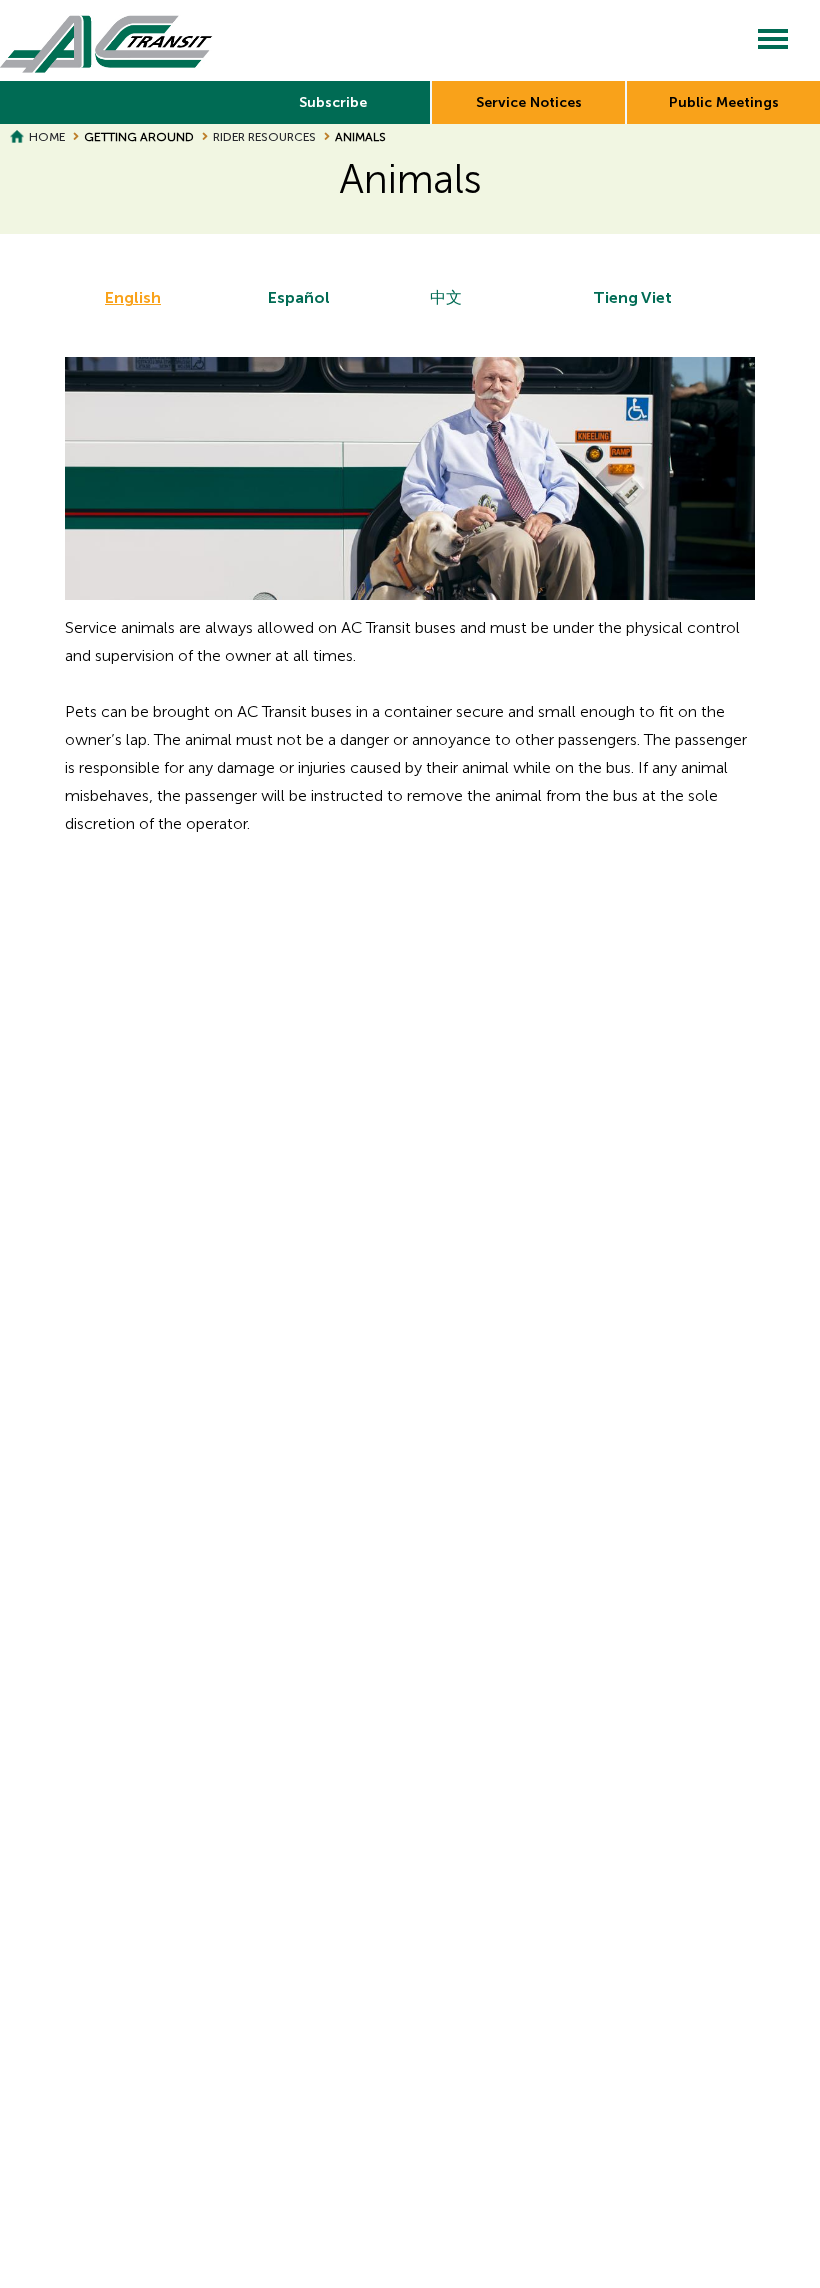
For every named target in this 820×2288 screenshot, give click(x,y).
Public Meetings (724, 102)
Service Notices (529, 102)
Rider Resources (264, 137)
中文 (446, 297)
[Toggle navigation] (773, 41)
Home (47, 137)
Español (299, 297)
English (133, 297)
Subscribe (333, 102)
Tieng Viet (632, 297)
